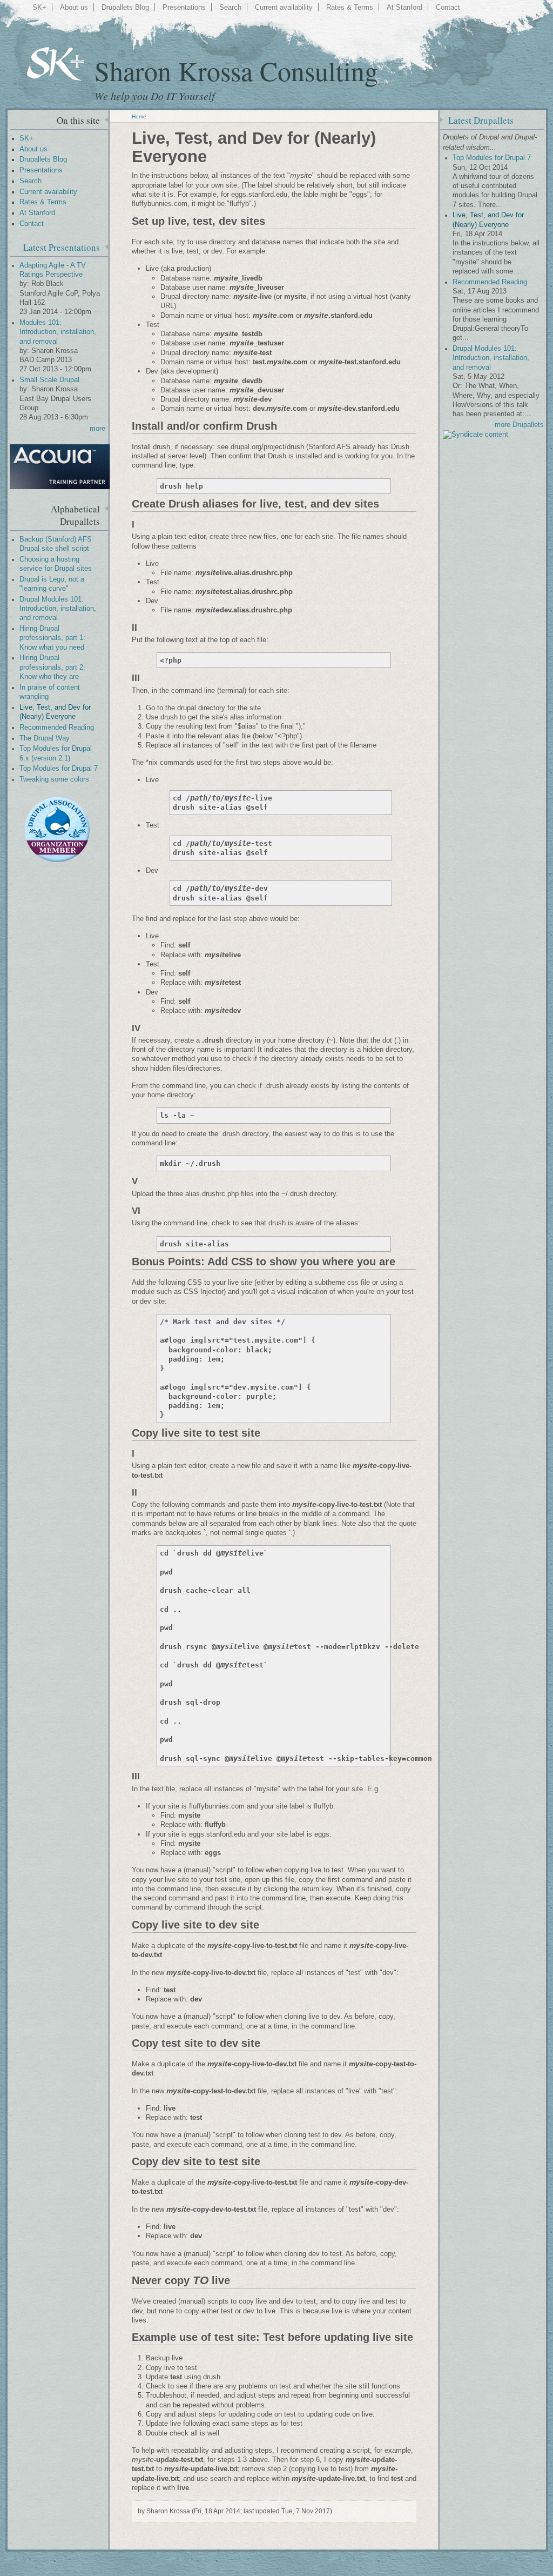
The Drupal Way (45, 738)
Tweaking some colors (54, 779)
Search (230, 7)
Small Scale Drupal (49, 380)
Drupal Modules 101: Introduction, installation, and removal (58, 609)
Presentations (184, 7)
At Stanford (404, 7)
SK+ (39, 7)
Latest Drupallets (481, 120)
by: (25, 284)
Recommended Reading (57, 728)
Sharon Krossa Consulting (236, 71)
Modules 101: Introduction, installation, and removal (58, 332)
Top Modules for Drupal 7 (59, 769)
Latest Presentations (62, 247)
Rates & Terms (350, 7)
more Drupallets (519, 425)
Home (139, 116)
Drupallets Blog (125, 7)
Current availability (284, 7)
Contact (448, 7)
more (97, 429)
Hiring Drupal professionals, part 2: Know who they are (52, 667)
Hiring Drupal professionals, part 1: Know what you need (52, 638)
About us (74, 7)
